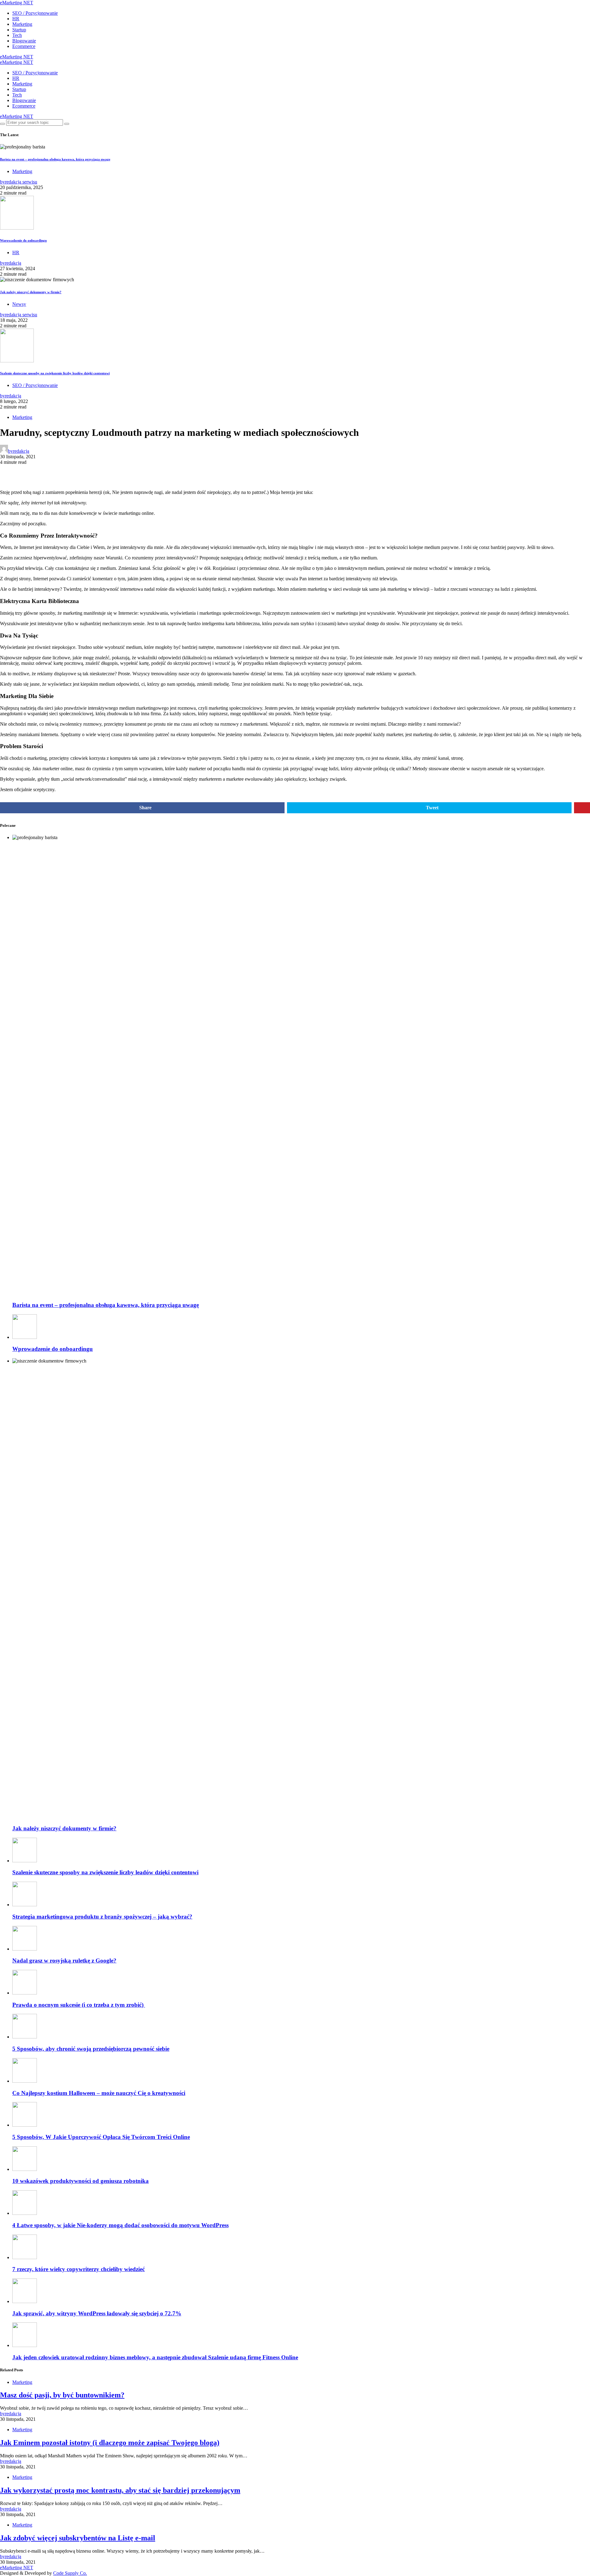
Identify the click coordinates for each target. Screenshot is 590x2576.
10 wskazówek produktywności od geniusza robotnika (81, 2181)
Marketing (22, 24)
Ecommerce (24, 46)
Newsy (19, 304)
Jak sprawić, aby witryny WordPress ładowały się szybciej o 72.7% (97, 2313)
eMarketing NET (17, 3)
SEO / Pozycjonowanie (35, 13)
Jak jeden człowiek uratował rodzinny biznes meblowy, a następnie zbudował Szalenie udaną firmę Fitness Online (155, 2357)
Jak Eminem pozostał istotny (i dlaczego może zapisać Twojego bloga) (110, 2443)
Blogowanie (24, 41)
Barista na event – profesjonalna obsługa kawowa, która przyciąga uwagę (55, 159)
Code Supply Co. (70, 2573)
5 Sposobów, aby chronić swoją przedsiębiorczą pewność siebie (91, 2049)
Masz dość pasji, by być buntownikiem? (62, 2395)
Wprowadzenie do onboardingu (23, 240)
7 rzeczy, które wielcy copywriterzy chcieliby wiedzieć (79, 2269)
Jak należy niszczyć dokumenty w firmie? (31, 292)
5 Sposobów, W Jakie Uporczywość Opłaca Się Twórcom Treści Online (101, 2137)
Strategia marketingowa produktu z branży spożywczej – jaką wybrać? (102, 1917)
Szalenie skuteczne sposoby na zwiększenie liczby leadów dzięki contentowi (55, 373)
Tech (17, 35)
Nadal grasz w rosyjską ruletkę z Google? (64, 1961)
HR (16, 19)
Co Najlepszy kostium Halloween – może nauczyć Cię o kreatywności (99, 2093)
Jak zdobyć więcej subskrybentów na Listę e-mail (78, 2538)
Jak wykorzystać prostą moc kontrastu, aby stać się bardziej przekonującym (120, 2490)
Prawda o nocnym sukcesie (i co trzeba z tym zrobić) (79, 2005)
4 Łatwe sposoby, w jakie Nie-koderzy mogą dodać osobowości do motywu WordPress (120, 2225)
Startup (19, 30)
